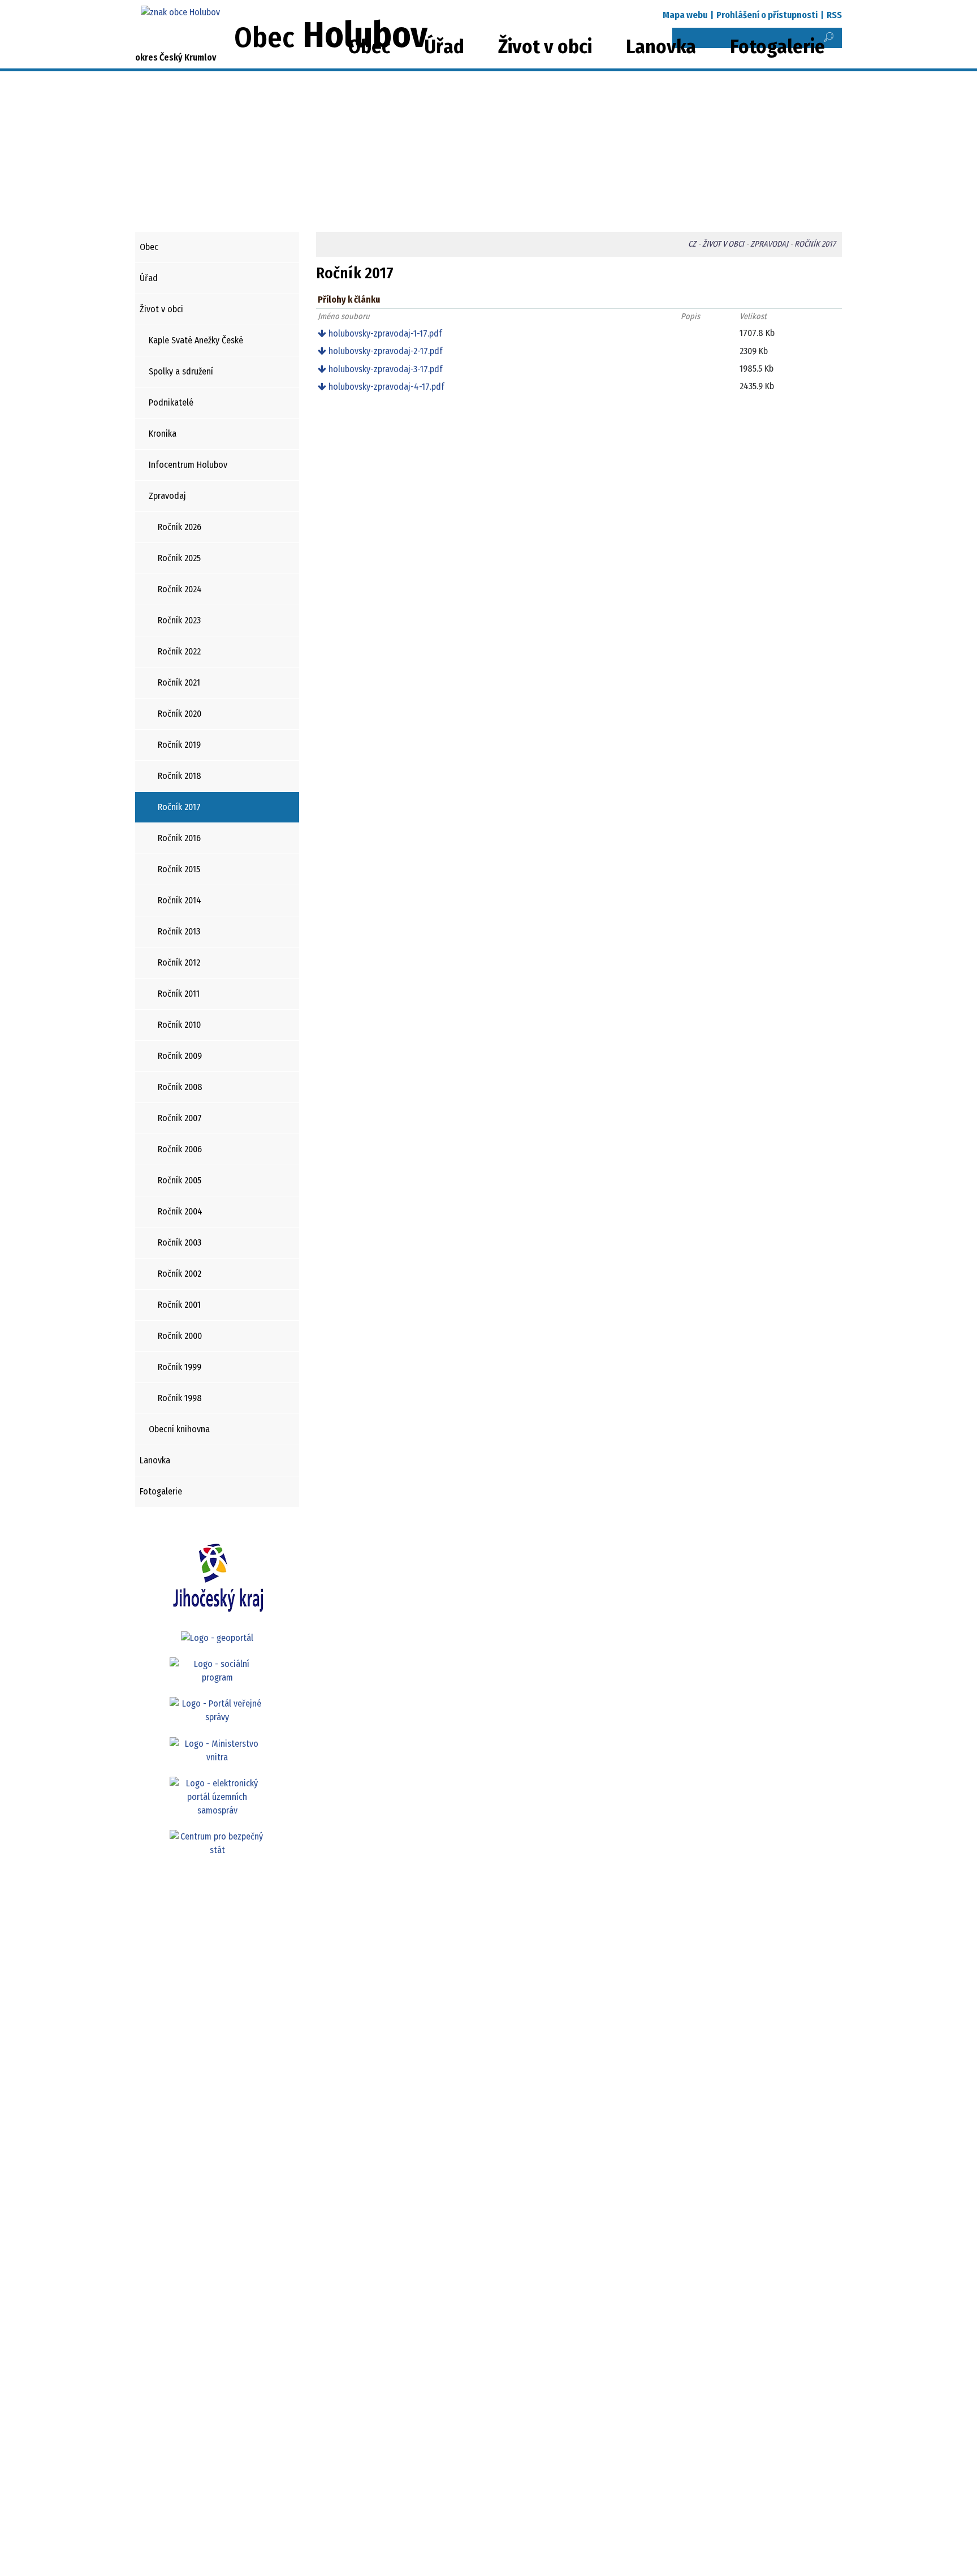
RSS (834, 15)
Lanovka (661, 46)
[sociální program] (217, 1670)
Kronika (163, 434)
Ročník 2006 (180, 1149)
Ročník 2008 (180, 1087)
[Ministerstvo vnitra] (217, 1750)
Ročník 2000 (180, 1336)
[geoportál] (217, 1637)
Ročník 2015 (179, 869)
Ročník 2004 (180, 1211)
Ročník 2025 (179, 558)
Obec (369, 46)
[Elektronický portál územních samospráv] (217, 1796)
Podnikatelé (171, 402)
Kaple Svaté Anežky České (196, 340)
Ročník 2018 (180, 776)
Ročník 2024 (180, 589)
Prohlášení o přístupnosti (767, 15)
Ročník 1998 (180, 1398)
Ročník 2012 (179, 962)
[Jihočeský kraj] (219, 1576)
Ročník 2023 (179, 620)
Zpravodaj (167, 496)
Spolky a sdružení (181, 371)
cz (692, 244)
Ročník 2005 (180, 1180)
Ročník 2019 (179, 745)
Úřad (444, 46)
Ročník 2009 (180, 1056)
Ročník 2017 (179, 807)
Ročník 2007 (180, 1118)
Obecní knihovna (179, 1429)
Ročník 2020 (180, 714)
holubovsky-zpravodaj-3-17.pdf (384, 369)
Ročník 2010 (179, 1025)
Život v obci (545, 46)
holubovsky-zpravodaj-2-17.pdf (384, 351)
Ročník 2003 (180, 1242)
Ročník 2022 (179, 651)
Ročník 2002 (180, 1274)
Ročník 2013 (179, 931)
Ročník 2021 (179, 682)
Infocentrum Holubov (188, 465)
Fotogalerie (777, 46)
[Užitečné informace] (217, 1843)
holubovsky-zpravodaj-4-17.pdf (385, 387)
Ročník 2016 (179, 838)
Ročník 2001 (179, 1305)
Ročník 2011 (179, 994)
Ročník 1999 (180, 1367)
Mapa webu (685, 15)
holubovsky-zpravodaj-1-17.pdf (384, 333)
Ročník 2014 (180, 900)
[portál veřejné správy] (217, 1710)
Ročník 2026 (180, 527)
